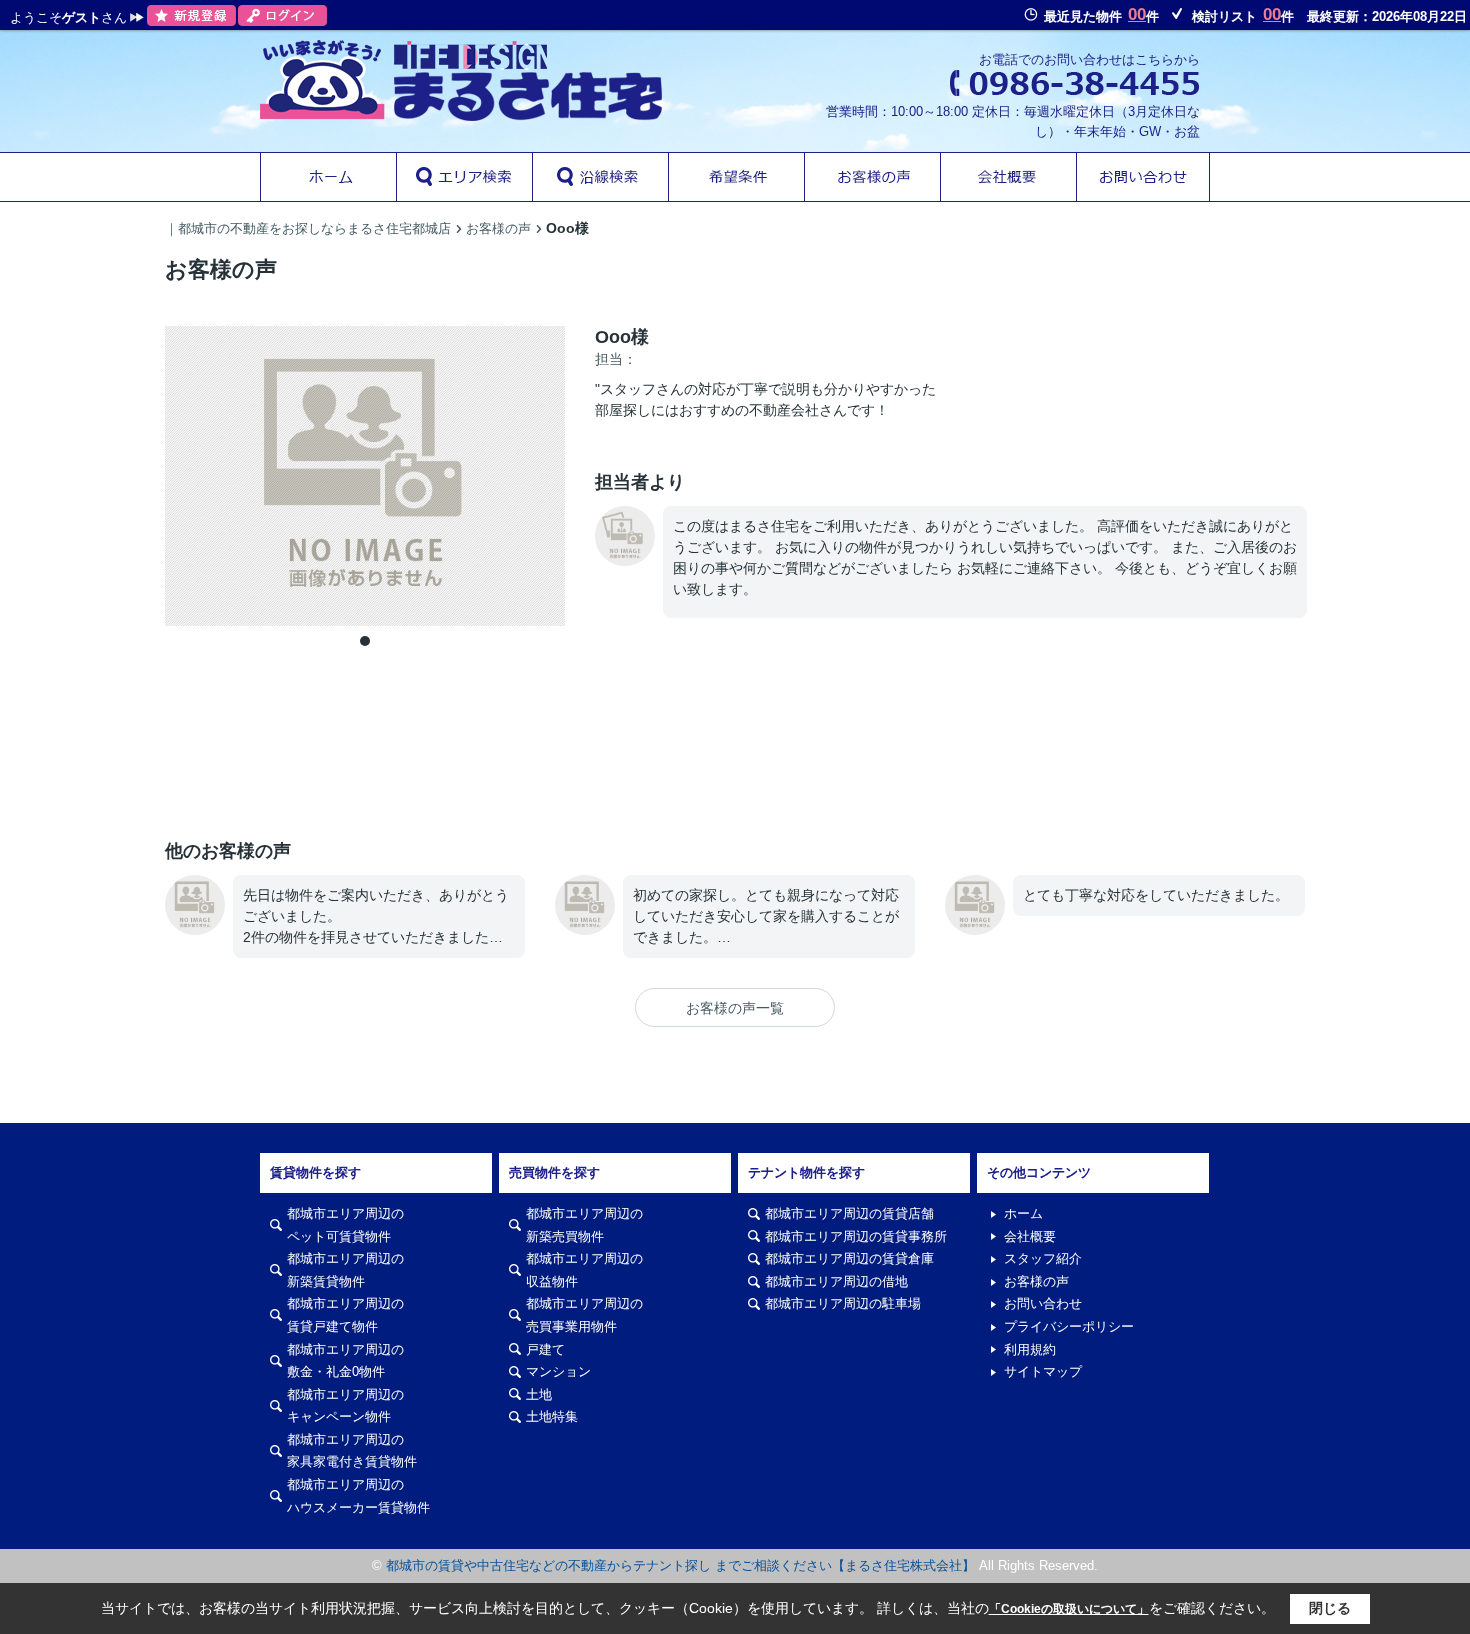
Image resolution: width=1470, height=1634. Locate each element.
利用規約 (1030, 1349)
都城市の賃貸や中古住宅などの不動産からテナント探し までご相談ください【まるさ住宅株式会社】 (680, 1565)
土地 (539, 1394)
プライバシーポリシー (1069, 1326)
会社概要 (1030, 1236)
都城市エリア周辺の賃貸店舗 (849, 1213)
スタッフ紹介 (1043, 1258)
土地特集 (552, 1416)
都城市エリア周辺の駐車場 (843, 1303)
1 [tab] (365, 641)
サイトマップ (1043, 1371)
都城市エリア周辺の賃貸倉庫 (849, 1258)
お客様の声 (1036, 1281)
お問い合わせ (1043, 1303)
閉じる (1330, 1608)
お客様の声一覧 (735, 1008)
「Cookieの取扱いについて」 (1069, 1609)
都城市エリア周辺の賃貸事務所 (856, 1236)
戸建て (545, 1349)
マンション (558, 1371)
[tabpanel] (365, 476)
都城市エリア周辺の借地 (836, 1281)
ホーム (1023, 1213)
